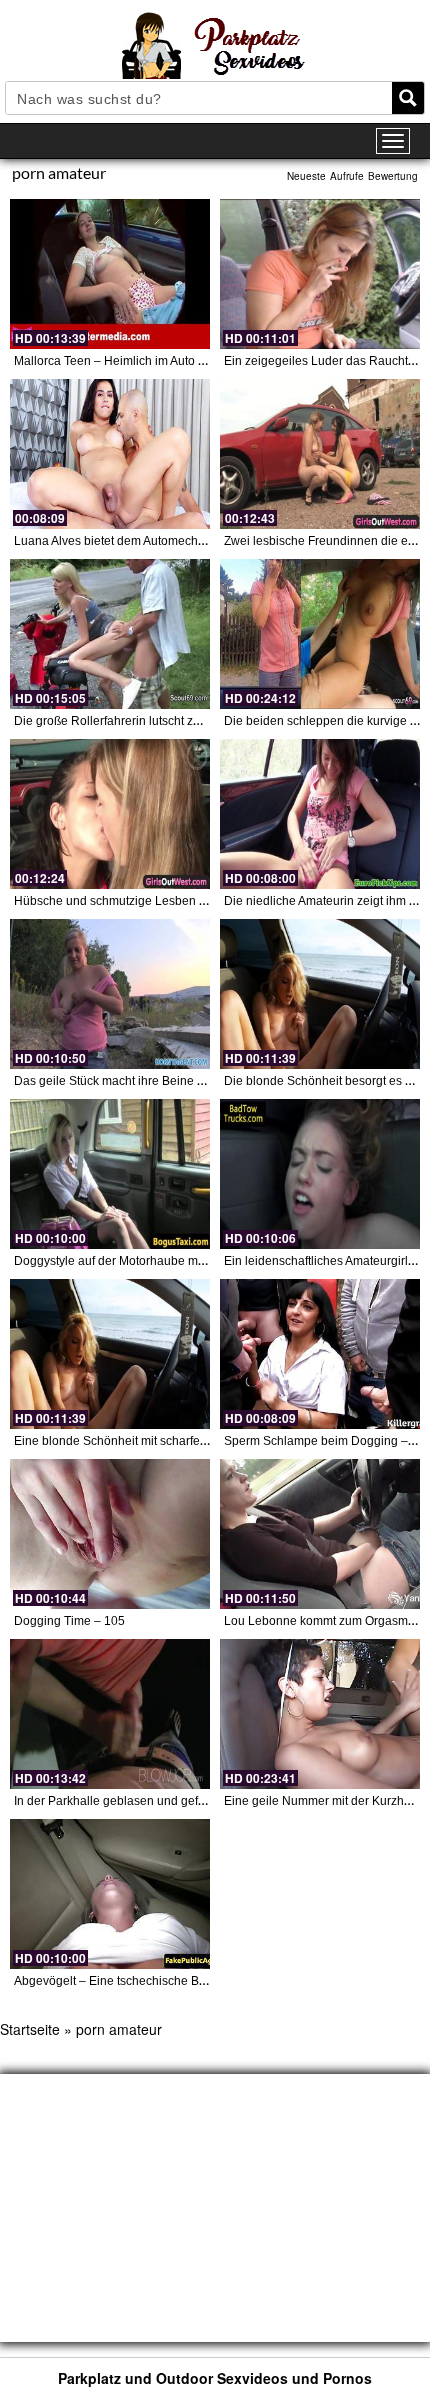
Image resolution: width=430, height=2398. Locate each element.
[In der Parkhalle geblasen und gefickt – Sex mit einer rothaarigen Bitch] (110, 1714)
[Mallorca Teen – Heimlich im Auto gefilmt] (110, 274)
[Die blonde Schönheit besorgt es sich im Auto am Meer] (320, 994)
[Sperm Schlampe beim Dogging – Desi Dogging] (320, 1354)
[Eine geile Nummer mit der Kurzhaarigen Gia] (320, 1714)
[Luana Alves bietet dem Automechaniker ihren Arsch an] (110, 454)
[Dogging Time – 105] (110, 1534)
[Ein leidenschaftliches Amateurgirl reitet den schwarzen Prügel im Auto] (320, 1174)
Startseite (30, 2029)
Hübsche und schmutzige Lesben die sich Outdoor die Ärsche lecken (201, 901)
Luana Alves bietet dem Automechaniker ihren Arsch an (163, 541)
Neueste (306, 176)
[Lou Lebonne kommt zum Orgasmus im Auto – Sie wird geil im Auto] (320, 1534)
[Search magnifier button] (408, 98)
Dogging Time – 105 (69, 1621)
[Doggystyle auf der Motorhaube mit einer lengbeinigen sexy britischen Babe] (110, 1174)
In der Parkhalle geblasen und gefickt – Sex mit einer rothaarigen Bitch (205, 1801)
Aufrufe (347, 176)
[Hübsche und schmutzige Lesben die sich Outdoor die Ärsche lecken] (110, 814)
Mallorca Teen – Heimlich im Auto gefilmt (124, 361)
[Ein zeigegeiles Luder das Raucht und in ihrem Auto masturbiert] (320, 274)
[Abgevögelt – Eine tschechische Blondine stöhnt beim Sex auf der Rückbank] (110, 1894)
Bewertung (393, 176)
